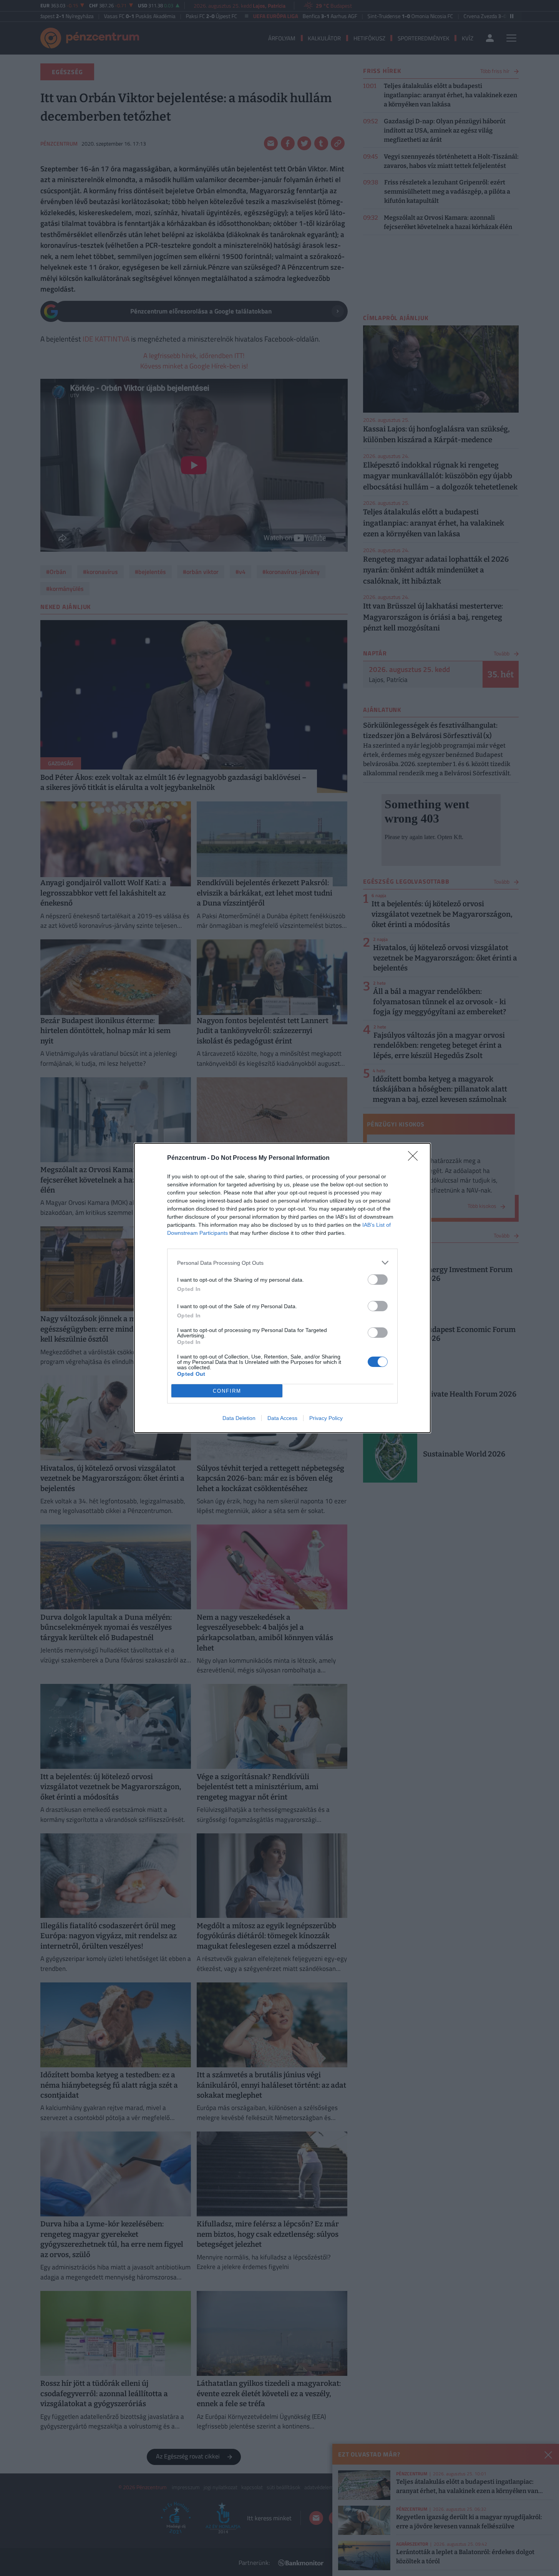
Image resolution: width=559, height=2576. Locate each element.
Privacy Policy (326, 1418)
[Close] (415, 1158)
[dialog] (282, 1288)
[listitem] (282, 1263)
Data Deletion (239, 1418)
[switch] (378, 1280)
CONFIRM (227, 1391)
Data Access (282, 1418)
